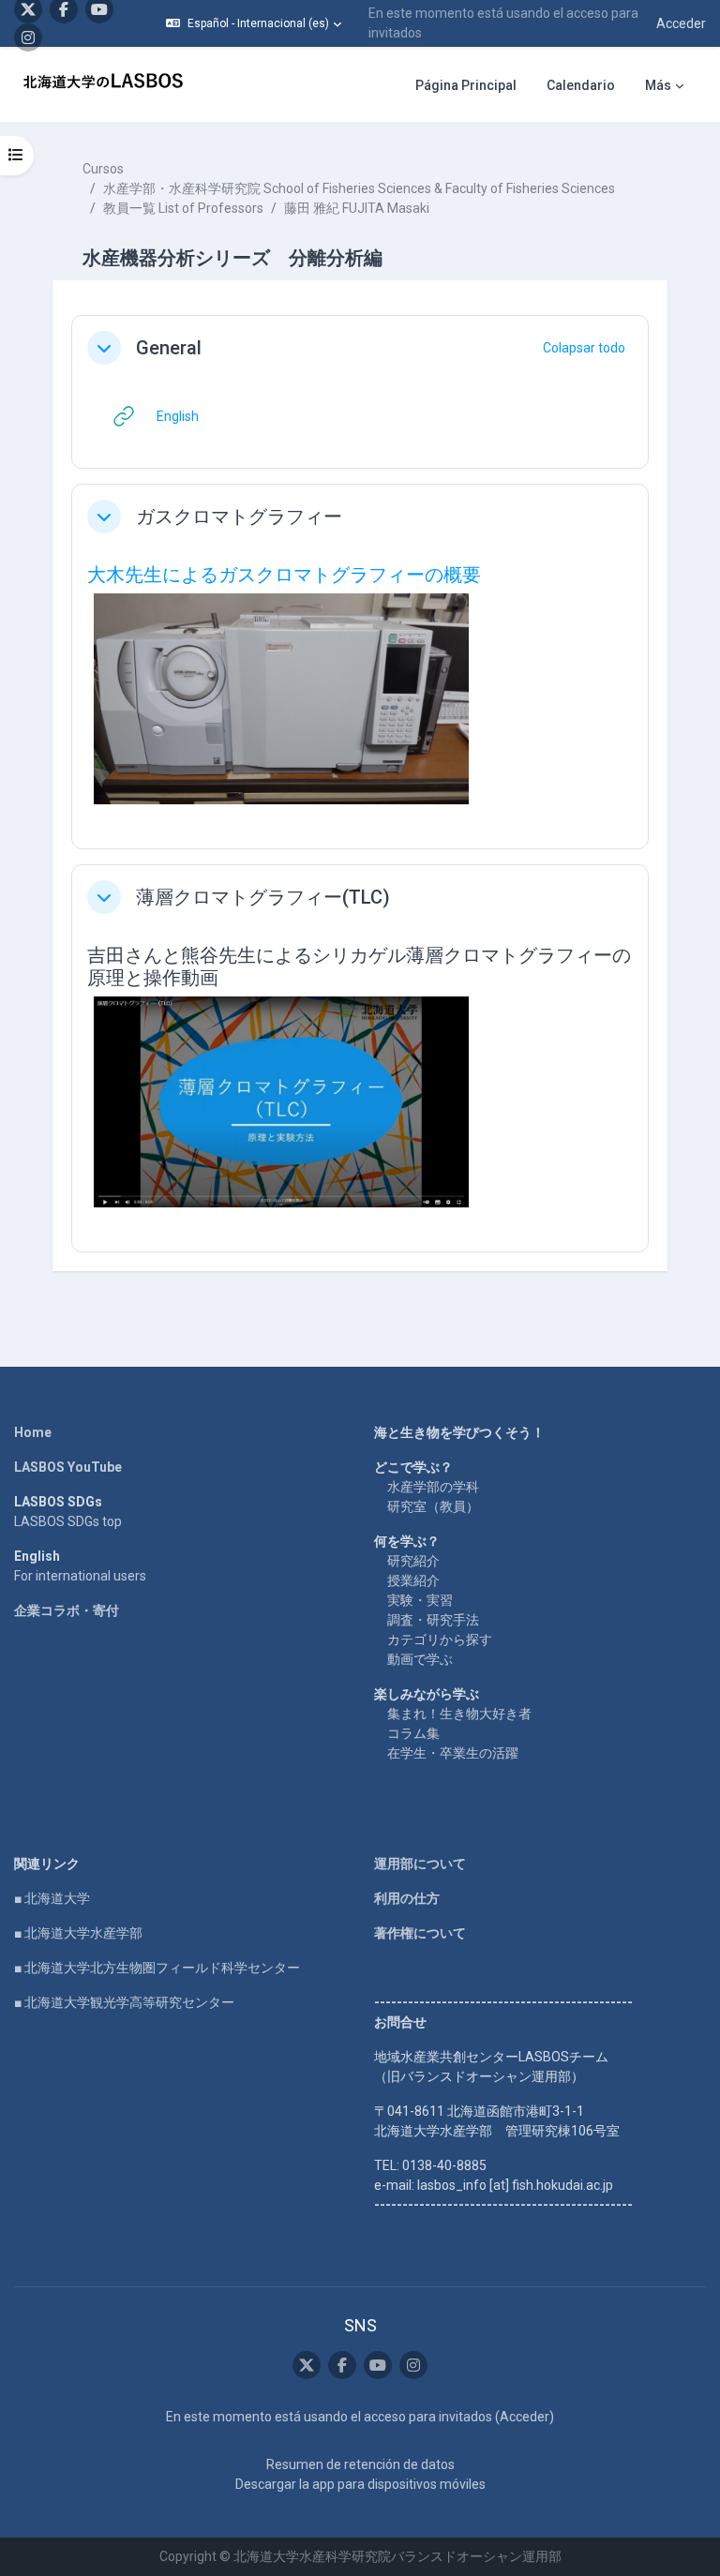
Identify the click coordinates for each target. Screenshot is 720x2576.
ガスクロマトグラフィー (239, 517)
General (169, 348)
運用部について (420, 1864)
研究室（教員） (433, 1506)
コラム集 (413, 1733)
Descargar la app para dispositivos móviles (360, 2484)
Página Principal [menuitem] (466, 85)
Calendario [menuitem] (581, 85)
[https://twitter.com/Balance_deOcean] (307, 2365)
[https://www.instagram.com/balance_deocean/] (28, 37)
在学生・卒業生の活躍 (453, 1753)
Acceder (681, 23)
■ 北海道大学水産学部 (78, 1933)
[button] (254, 23)
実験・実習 (420, 1600)
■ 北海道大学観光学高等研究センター (124, 2002)
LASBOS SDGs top (68, 1521)
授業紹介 (413, 1580)
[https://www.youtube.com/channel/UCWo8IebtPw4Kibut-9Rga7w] (378, 2365)
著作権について (420, 1933)
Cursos (103, 169)
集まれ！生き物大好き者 (459, 1714)
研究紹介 (413, 1561)
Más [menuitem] (658, 85)
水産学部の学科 (433, 1487)
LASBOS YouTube (68, 1467)
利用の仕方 (407, 1898)
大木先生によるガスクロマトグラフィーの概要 (284, 575)
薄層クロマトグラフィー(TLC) (263, 897)
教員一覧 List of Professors (183, 208)
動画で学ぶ (420, 1659)
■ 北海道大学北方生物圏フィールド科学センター (157, 1968)
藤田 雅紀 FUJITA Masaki (357, 208)
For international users (80, 1576)
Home (33, 1432)
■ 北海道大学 (52, 1898)
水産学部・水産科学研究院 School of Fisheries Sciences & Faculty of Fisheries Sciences (359, 188)
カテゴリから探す (440, 1640)
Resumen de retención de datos (360, 2464)
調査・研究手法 (433, 1620)
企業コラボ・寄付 (67, 1610)
